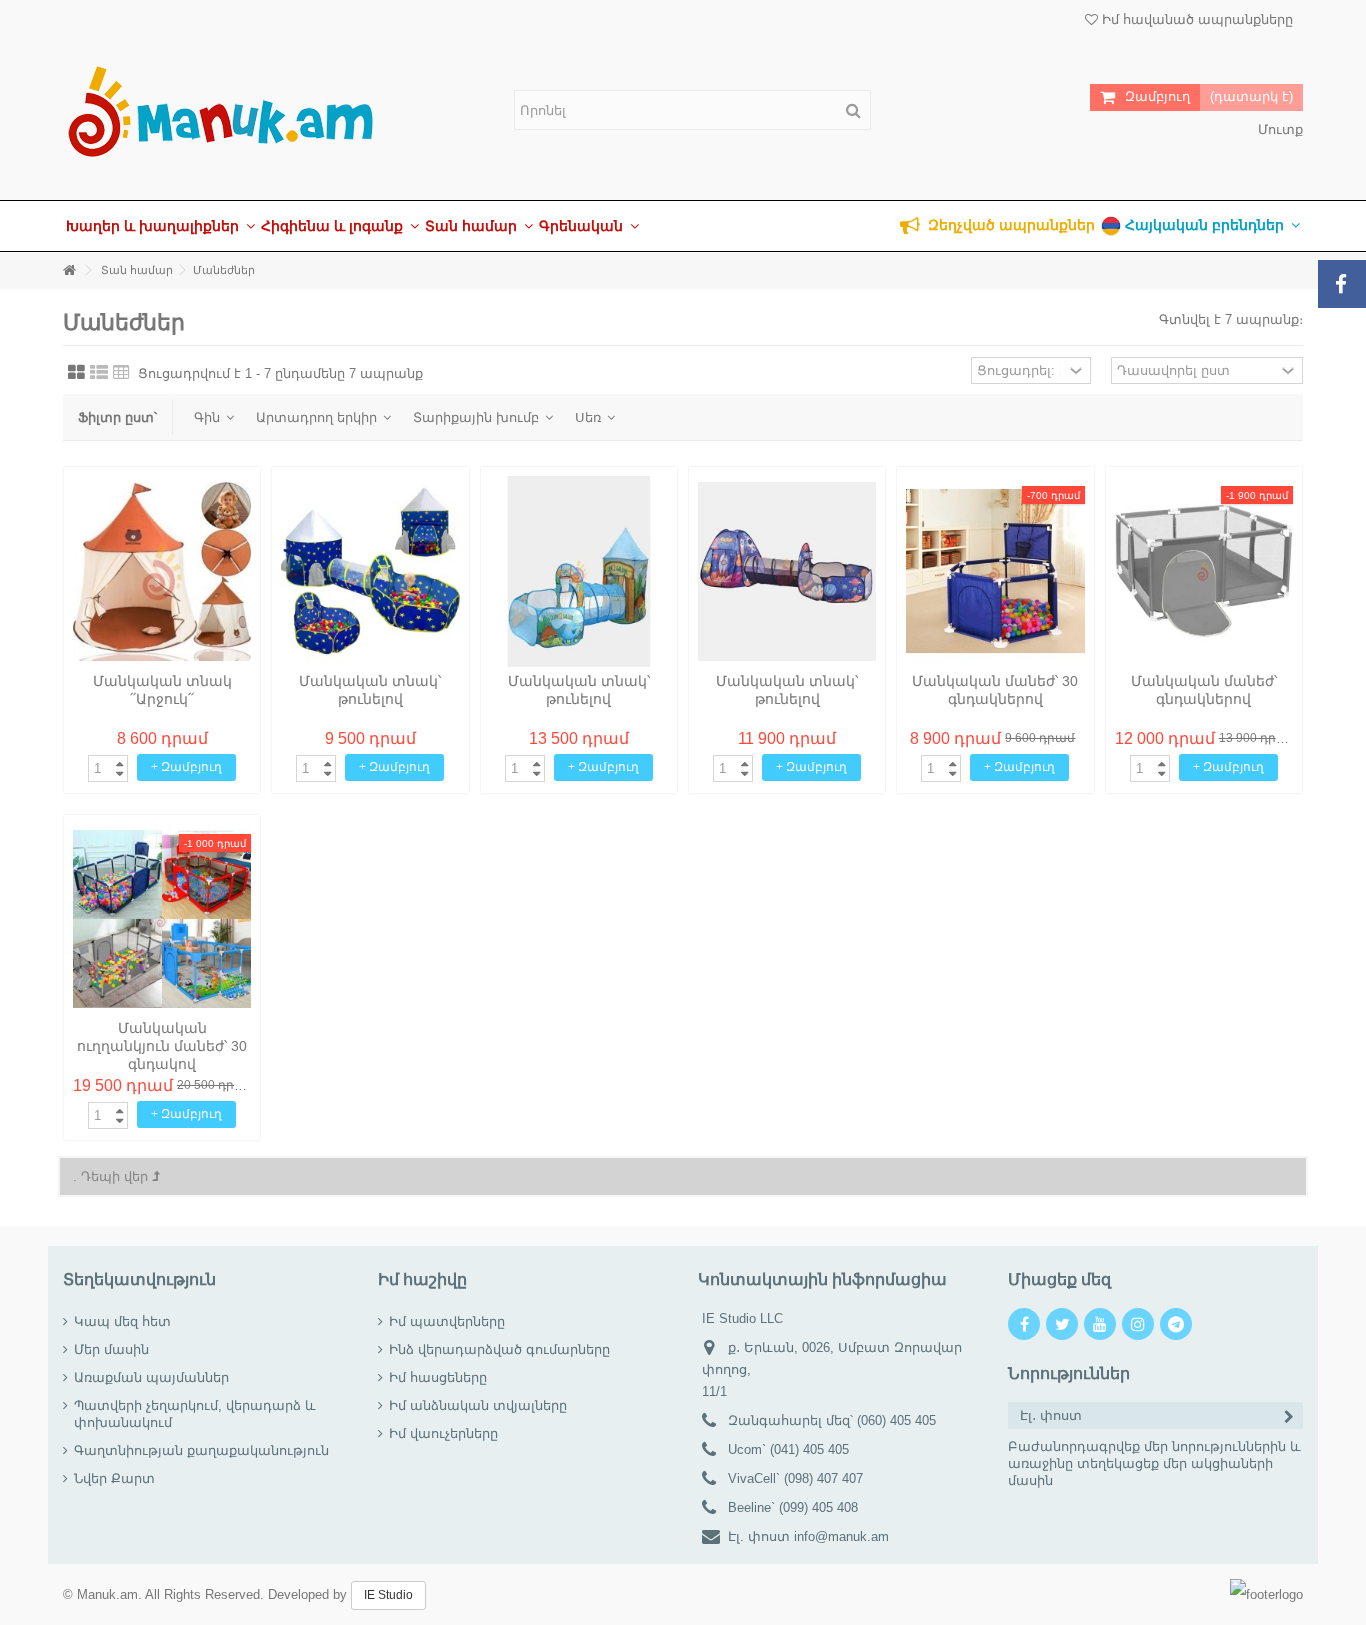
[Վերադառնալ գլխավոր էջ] (69, 270)
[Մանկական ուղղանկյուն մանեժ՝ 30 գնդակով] (162, 919)
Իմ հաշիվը (422, 1279)
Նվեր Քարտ (114, 1478)
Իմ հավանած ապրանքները (1195, 19)
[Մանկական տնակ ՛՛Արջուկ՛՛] (162, 571)
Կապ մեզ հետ (122, 1321)
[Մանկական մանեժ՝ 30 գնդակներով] (995, 571)
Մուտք (1278, 129)
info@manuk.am (841, 1536)
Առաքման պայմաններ (151, 1377)
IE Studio (388, 1595)
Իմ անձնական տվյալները (478, 1405)
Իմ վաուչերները (443, 1433)
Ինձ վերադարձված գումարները (499, 1349)
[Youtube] (1100, 1324)
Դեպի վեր (116, 1176)
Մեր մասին (111, 1349)
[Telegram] (1176, 1324)
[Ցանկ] (99, 373)
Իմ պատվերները (447, 1321)
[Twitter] (1062, 1324)
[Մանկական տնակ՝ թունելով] (370, 571)
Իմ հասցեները (438, 1377)
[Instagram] (1138, 1324)
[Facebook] (1024, 1324)
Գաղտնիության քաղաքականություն (201, 1450)
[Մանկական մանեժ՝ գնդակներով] (1204, 571)
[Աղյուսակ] (76, 373)
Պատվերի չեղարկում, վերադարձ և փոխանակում (195, 1414)
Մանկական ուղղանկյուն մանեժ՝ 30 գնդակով (162, 1046)
